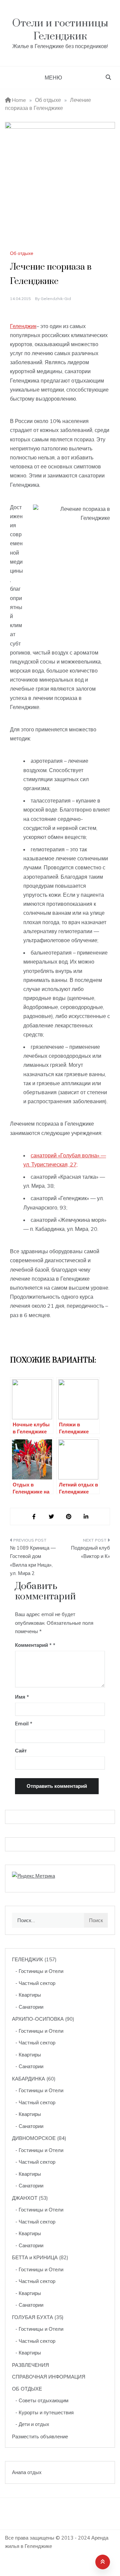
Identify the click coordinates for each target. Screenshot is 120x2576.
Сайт (21, 1751)
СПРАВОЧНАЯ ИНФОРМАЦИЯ (49, 2377)
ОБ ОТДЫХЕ (27, 2389)
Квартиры (30, 1995)
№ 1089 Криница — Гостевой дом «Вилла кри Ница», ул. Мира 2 (33, 1561)
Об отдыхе (22, 253)
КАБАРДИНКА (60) (34, 2079)
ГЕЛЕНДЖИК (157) (34, 1959)
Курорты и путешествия (46, 2412)
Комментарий (33, 1645)
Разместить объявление (40, 2437)
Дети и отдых (34, 2424)
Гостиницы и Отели (41, 1971)
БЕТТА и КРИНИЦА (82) (40, 2257)
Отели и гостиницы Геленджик (60, 30)
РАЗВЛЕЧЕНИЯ (30, 2365)
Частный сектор (37, 1983)
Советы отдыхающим (43, 2400)
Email (24, 1724)
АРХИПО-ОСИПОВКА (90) (43, 2019)
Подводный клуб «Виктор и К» (90, 1552)
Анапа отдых (27, 2472)
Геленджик (23, 326)
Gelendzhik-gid (56, 299)
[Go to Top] (103, 2562)
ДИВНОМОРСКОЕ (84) (39, 2138)
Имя (22, 1697)
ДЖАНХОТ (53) (30, 2198)
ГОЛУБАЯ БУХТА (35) (38, 2317)
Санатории (31, 2007)
